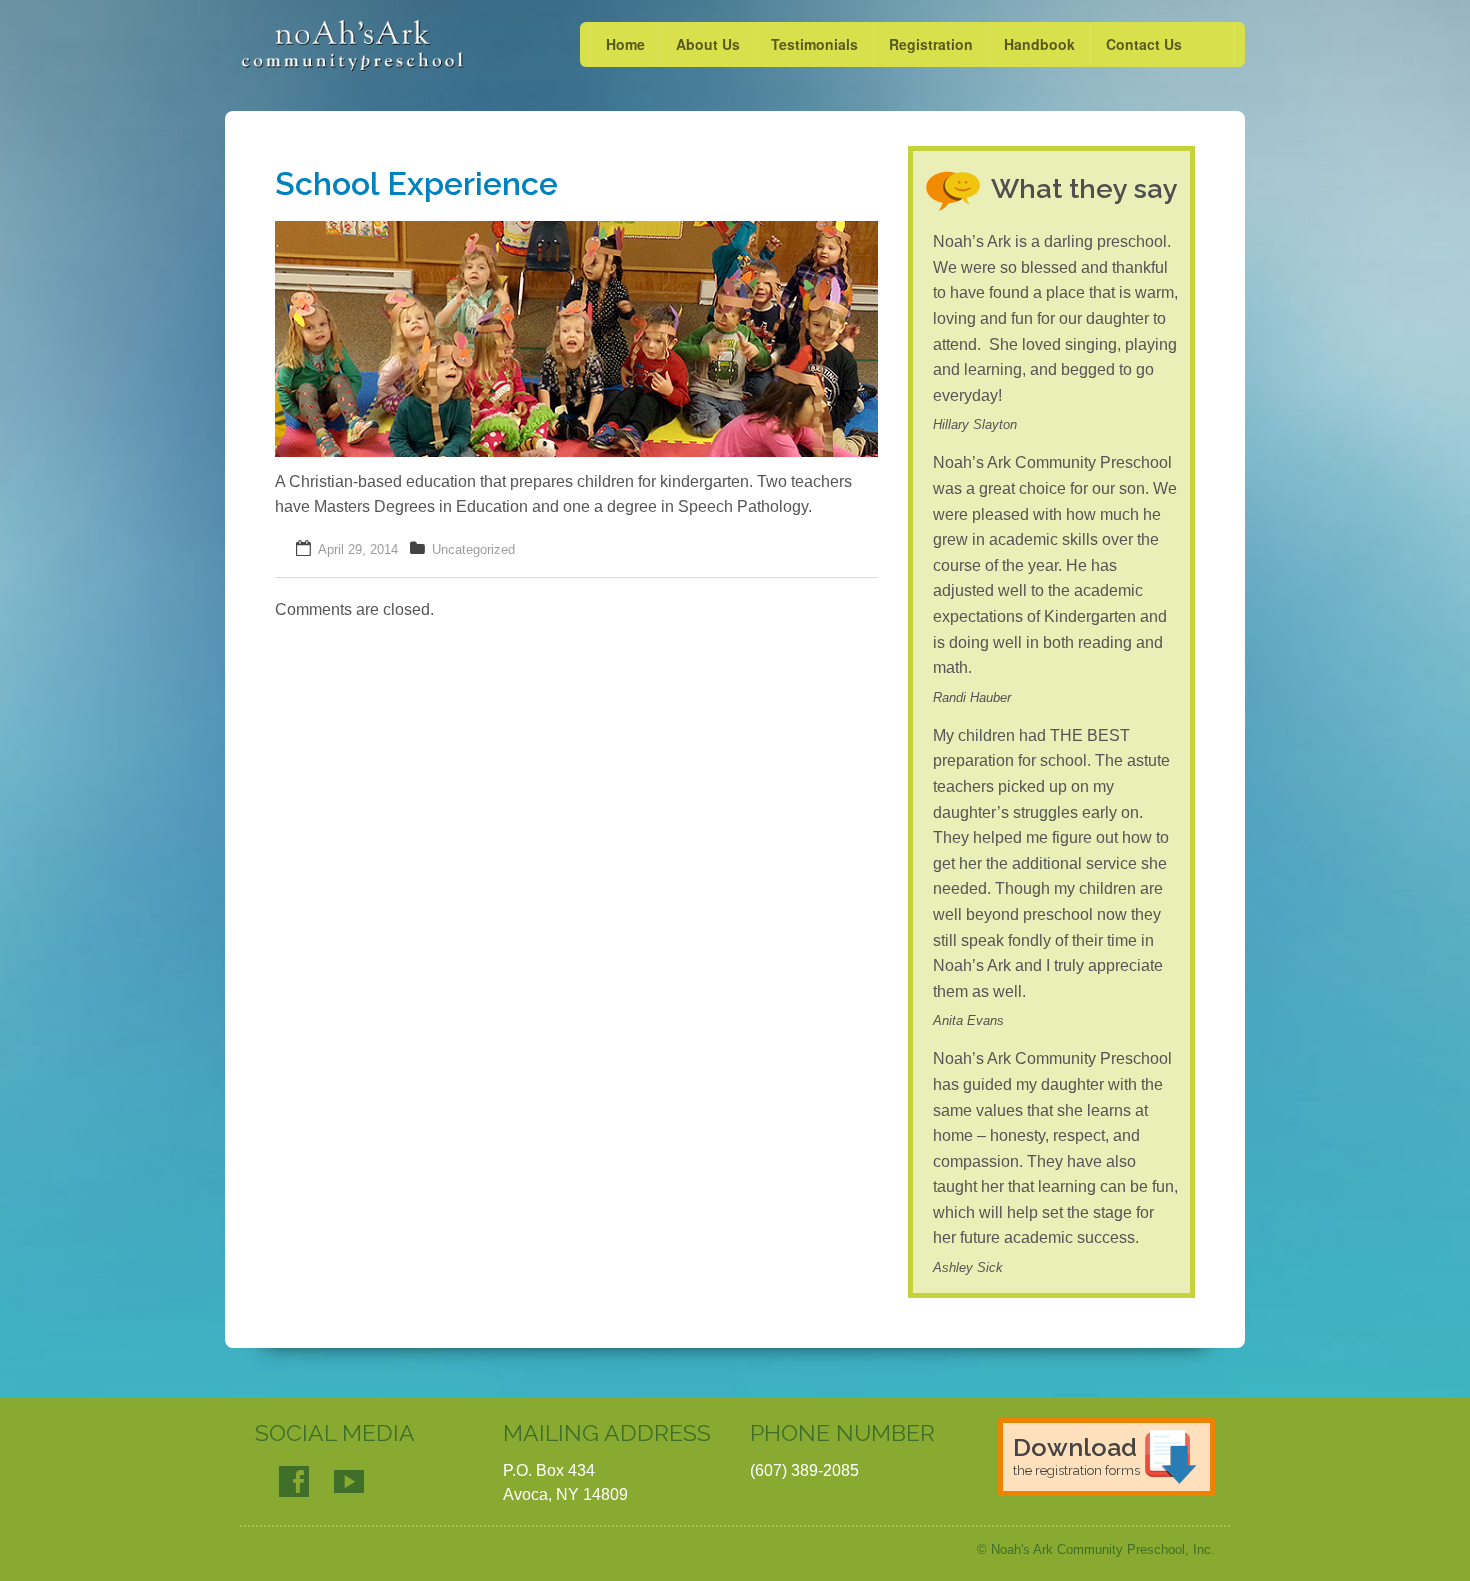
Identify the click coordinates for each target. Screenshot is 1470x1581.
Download (1076, 1455)
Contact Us (1144, 44)
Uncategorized (473, 549)
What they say (1084, 188)
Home (625, 44)
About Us (708, 44)
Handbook (1039, 44)
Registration (931, 44)
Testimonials (814, 44)
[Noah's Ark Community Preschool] (352, 45)
